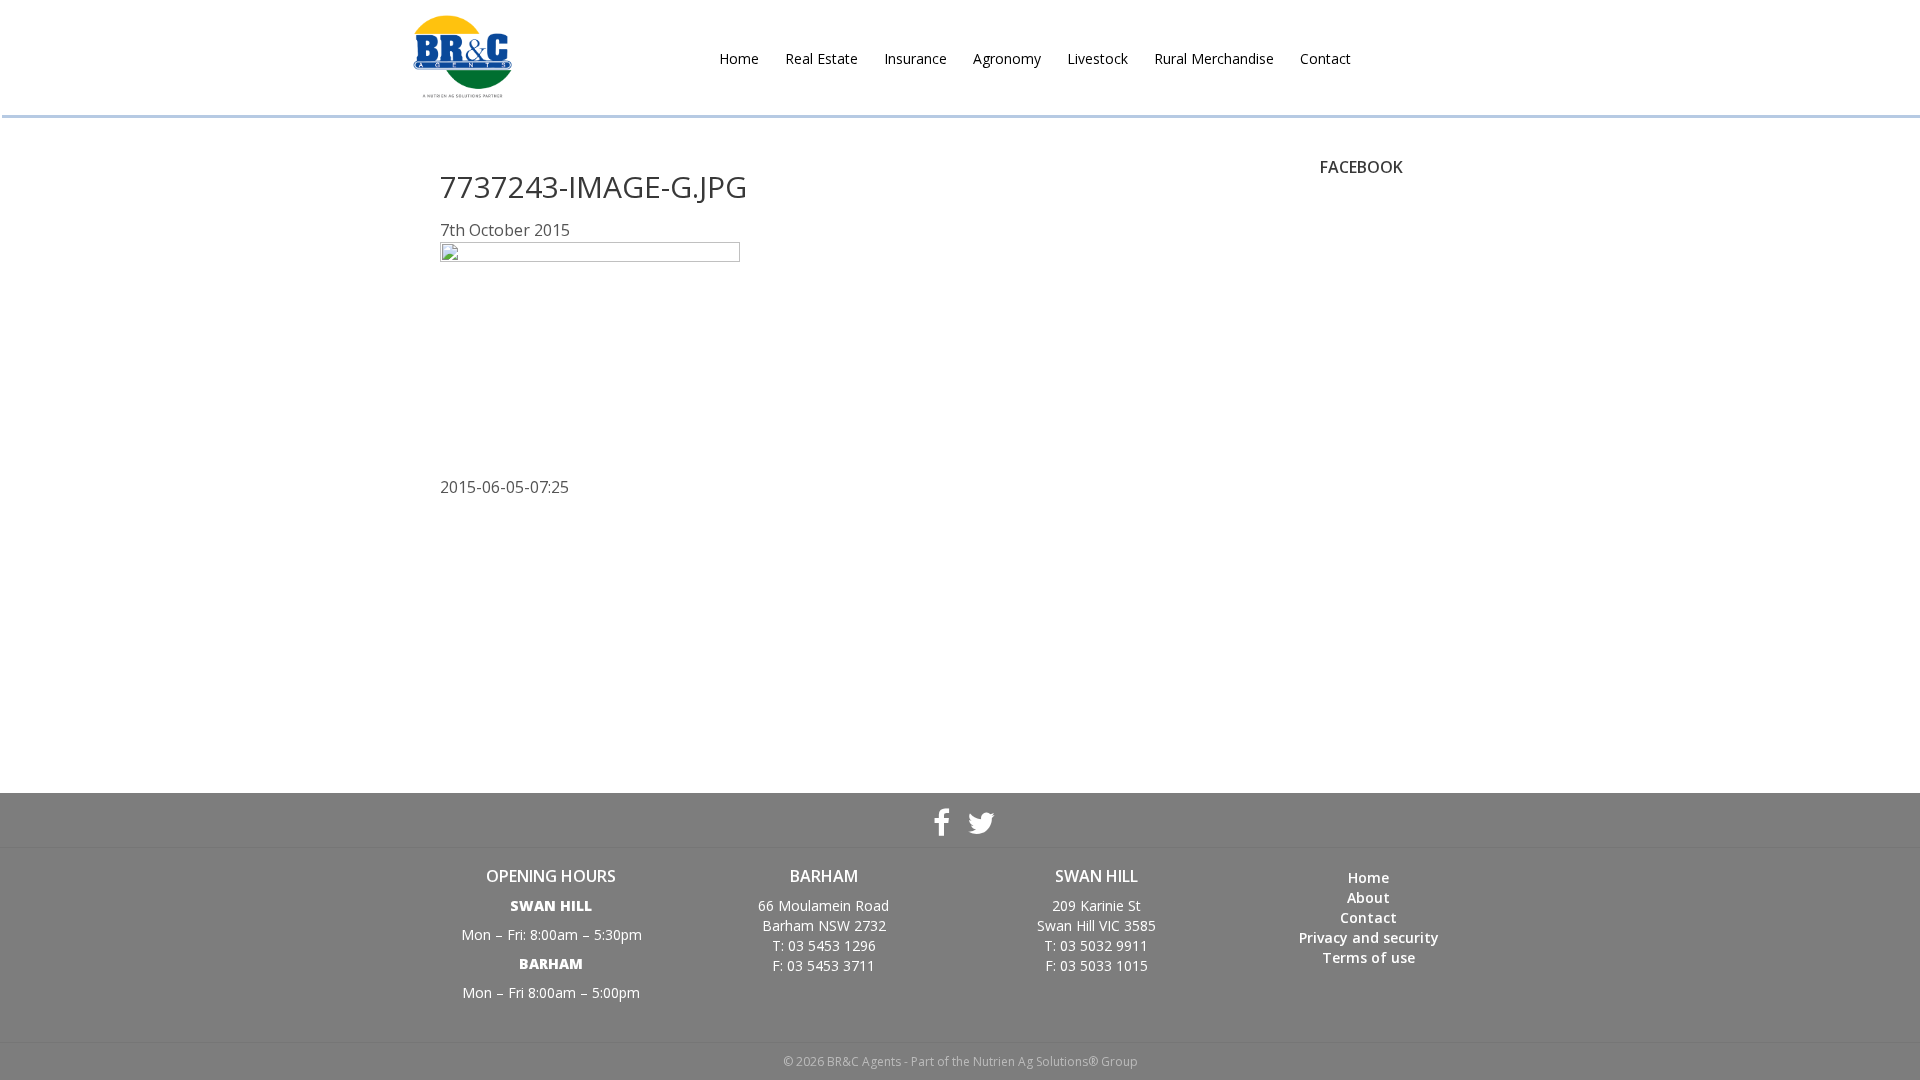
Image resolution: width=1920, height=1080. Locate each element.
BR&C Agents (462, 57)
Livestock (1097, 58)
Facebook (941, 820)
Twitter (979, 820)
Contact (1325, 58)
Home (739, 58)
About (1368, 897)
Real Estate (821, 58)
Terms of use (1368, 957)
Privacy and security (1369, 937)
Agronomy (1007, 58)
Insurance (915, 58)
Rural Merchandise (1214, 58)
